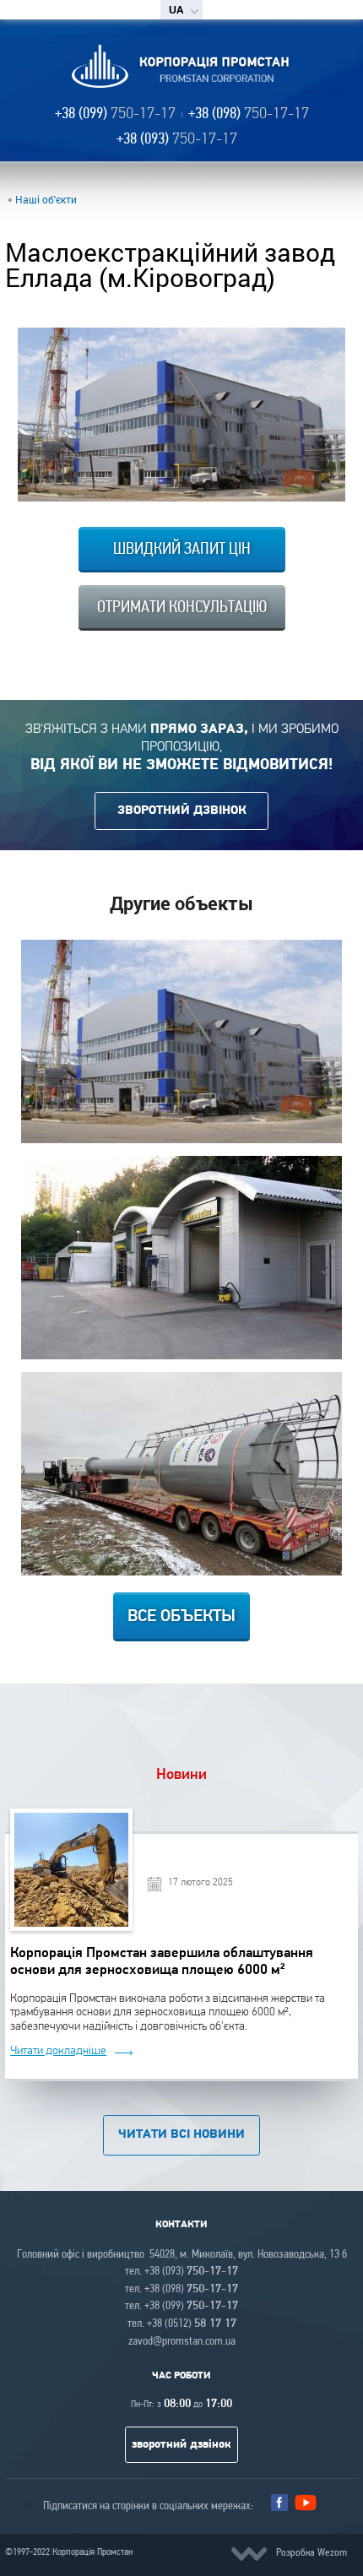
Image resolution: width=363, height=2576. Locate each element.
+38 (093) (177, 140)
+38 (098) (249, 114)
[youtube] (306, 2507)
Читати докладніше (58, 2051)
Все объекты (181, 1617)
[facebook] (279, 2503)
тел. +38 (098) (181, 2289)
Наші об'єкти (46, 199)
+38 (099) (115, 114)
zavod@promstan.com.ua (182, 2342)
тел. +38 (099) (181, 2306)
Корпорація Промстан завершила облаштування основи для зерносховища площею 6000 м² (162, 1961)
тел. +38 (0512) (182, 2324)
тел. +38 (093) (181, 2272)
